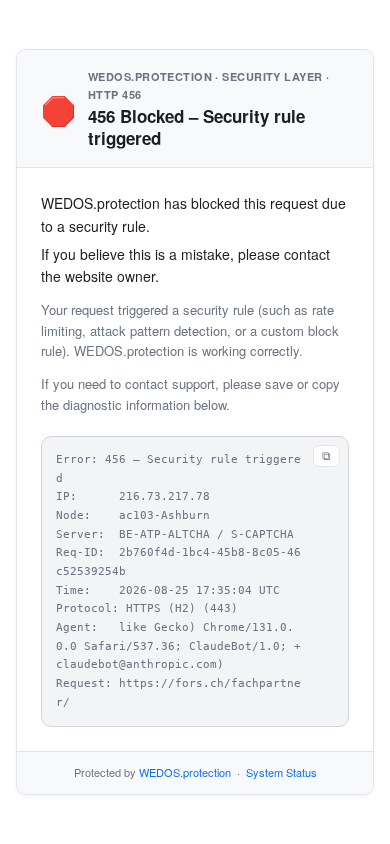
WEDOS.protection (185, 772)
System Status (281, 772)
